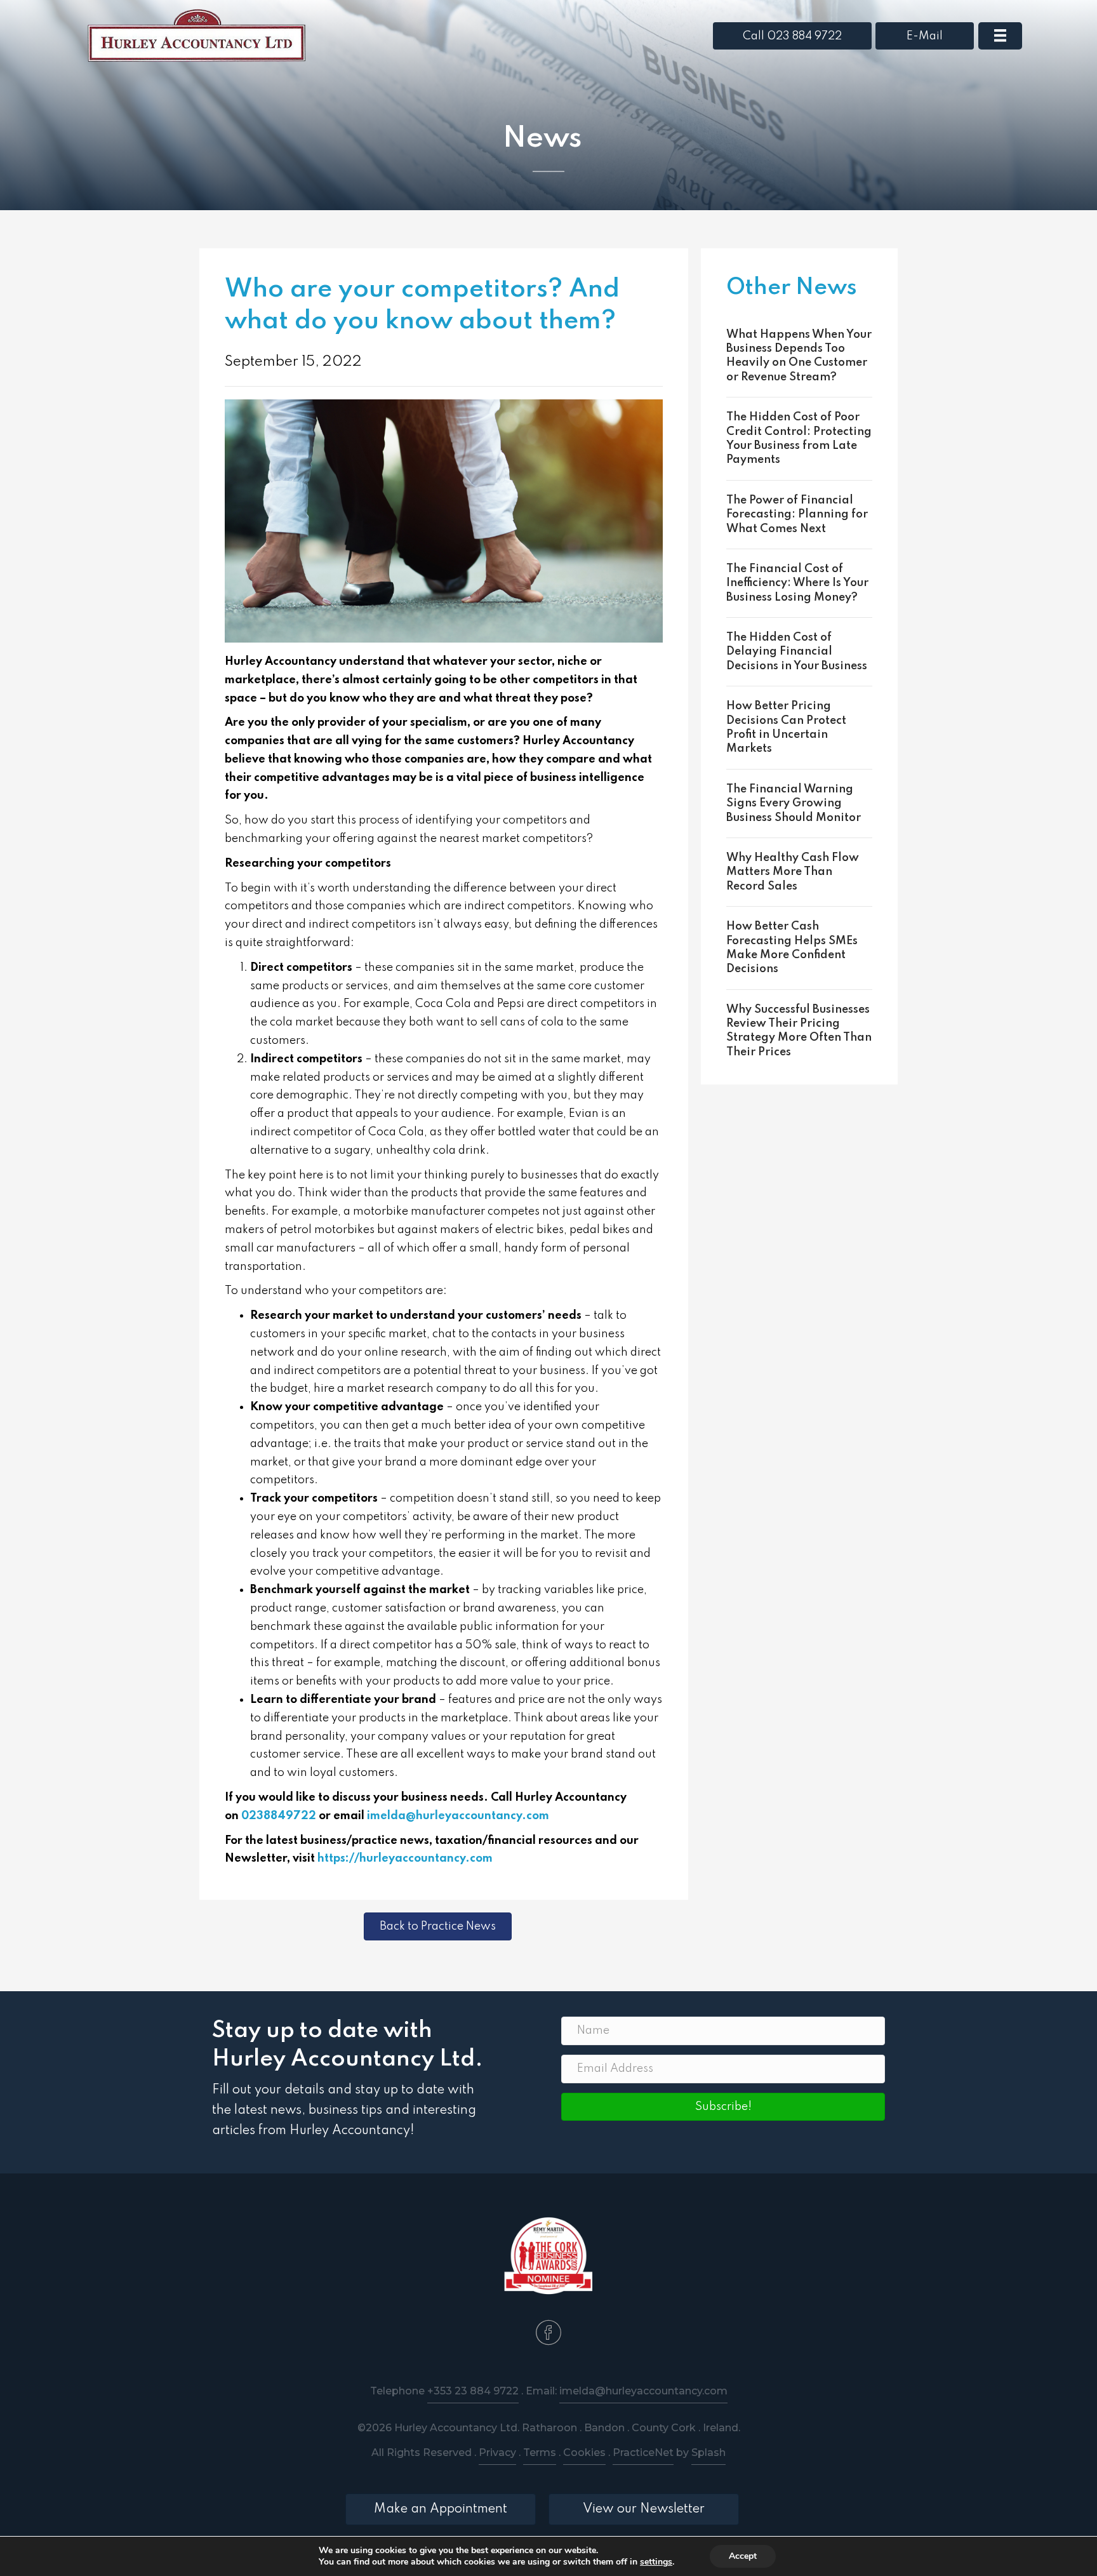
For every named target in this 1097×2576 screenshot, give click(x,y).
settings (656, 2562)
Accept (743, 2556)
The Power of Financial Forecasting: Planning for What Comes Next (797, 515)
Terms (540, 2453)
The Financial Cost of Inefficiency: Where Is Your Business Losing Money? (797, 583)
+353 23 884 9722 (473, 2391)
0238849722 (279, 1816)
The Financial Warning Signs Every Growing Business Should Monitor (794, 804)
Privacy (497, 2453)
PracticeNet (643, 2453)
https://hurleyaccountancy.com (405, 1859)
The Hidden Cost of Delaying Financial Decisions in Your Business (797, 652)
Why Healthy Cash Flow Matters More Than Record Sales (793, 872)
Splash (708, 2453)
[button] (723, 2107)
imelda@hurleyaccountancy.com (458, 1816)
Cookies (584, 2453)
